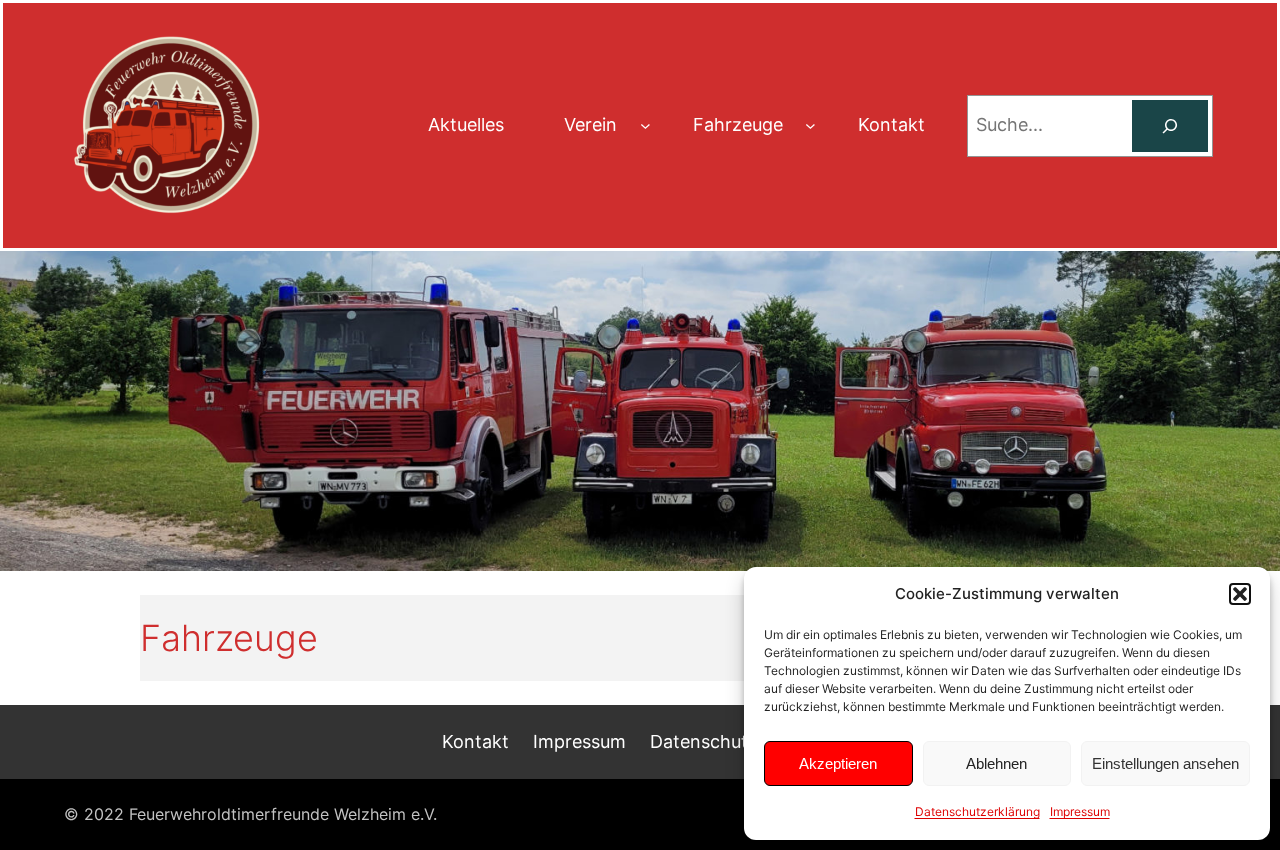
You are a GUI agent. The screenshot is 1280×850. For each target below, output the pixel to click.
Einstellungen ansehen (1165, 763)
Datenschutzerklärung (977, 811)
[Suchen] (1170, 126)
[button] (1240, 594)
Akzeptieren (838, 763)
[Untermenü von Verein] (645, 125)
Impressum (1080, 811)
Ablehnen (996, 763)
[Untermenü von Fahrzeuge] (810, 125)
